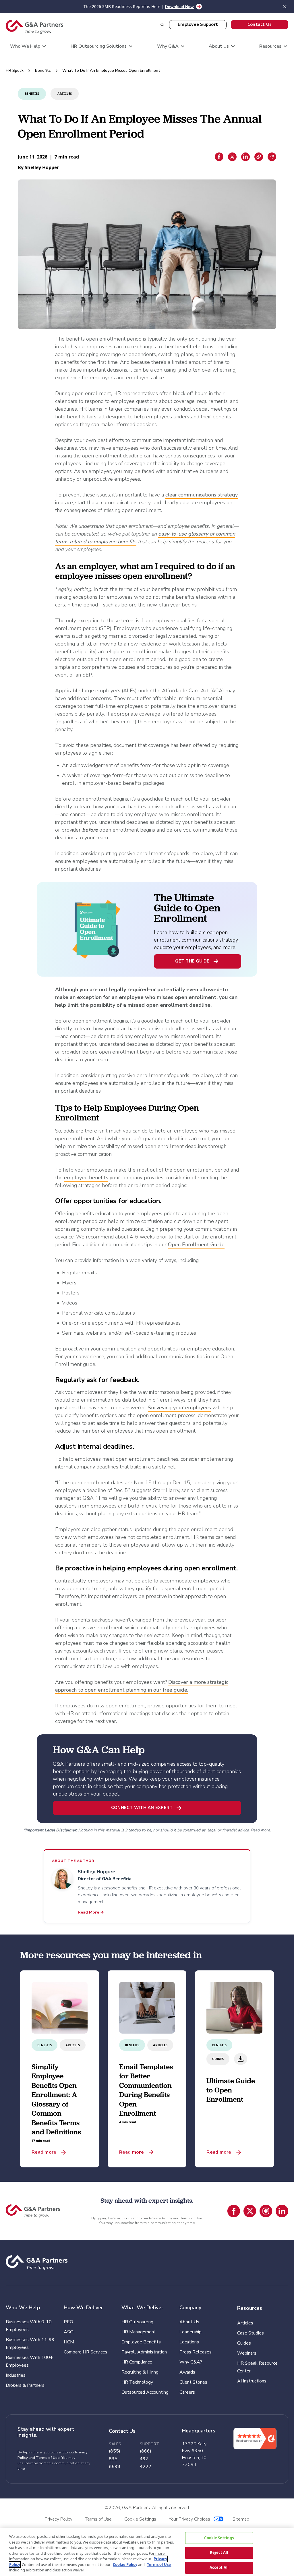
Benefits (43, 70)
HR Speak (15, 70)
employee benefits (86, 1178)
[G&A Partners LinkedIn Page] (282, 2211)
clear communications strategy (202, 495)
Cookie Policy (125, 2565)
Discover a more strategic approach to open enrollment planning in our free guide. (142, 1686)
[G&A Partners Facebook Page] (234, 2211)
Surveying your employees (179, 1408)
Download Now (179, 7)
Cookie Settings (219, 2538)
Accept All (219, 2567)
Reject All (219, 2552)
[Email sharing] (272, 157)
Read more (260, 1830)
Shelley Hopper (42, 167)
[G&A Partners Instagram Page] (266, 2211)
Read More (91, 1912)
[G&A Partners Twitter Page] (250, 2211)
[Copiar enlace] (259, 157)
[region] (147, 2552)
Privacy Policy (161, 2218)
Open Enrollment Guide (196, 1244)
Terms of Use (191, 2218)
